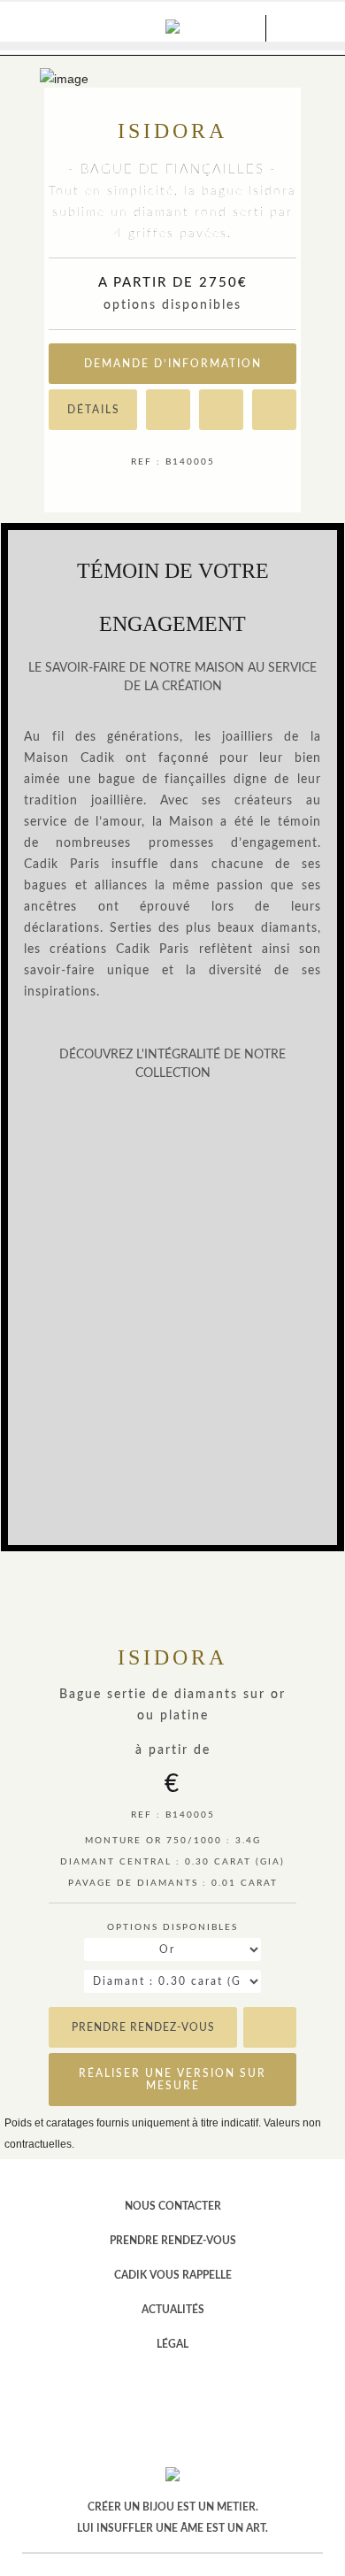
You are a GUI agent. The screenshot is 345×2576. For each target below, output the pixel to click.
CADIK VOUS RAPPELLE (173, 2275)
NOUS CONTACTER (173, 2206)
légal (172, 2344)
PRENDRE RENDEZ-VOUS (173, 2241)
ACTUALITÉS (173, 2310)
